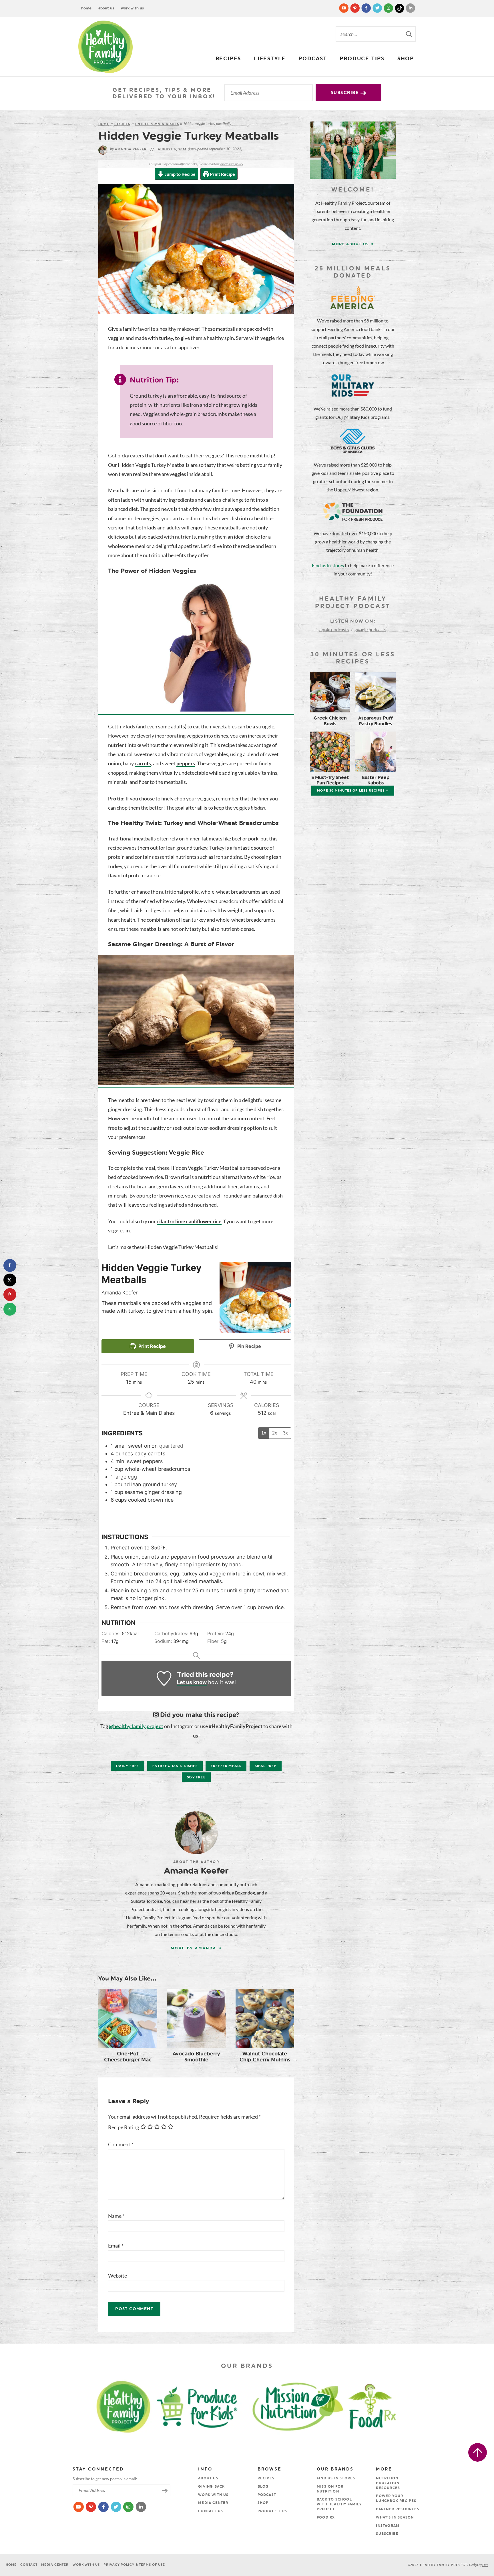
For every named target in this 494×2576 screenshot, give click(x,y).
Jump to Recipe (180, 174)
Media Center (213, 2503)
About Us (106, 8)
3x (285, 1433)
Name (116, 2216)
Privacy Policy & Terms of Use (134, 2565)
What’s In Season (395, 2517)
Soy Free (196, 1777)
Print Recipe (222, 174)
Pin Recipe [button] (249, 1346)
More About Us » (353, 244)
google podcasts (370, 629)
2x (275, 1433)
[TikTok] (400, 8)
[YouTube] (344, 8)
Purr (485, 2565)
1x (264, 1433)
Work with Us (132, 8)
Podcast (313, 59)
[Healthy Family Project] (105, 47)
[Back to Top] (478, 2452)
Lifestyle (270, 59)
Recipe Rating (124, 2127)
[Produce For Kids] (200, 2406)
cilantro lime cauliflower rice (189, 1221)
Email (116, 2246)
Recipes (228, 59)
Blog (263, 2487)
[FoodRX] (387, 2406)
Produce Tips (362, 59)
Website (117, 2276)
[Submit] (409, 34)
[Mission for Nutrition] (303, 2406)
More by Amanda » (196, 1948)
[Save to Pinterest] (10, 1295)
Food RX (326, 2517)
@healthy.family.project (136, 1726)
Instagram (388, 2526)
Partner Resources (398, 2509)
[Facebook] (367, 8)
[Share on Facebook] (10, 1265)
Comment (121, 2144)
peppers (186, 763)
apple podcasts (334, 629)
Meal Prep (266, 1766)
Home (86, 8)
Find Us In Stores (336, 2478)
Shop (406, 59)
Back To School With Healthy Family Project (339, 2504)
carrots (143, 763)
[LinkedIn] (411, 8)
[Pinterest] (355, 8)
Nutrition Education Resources (388, 2483)
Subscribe (346, 93)
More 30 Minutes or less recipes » (353, 791)
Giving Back (211, 2487)
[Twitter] (378, 8)
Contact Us (211, 2511)
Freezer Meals (226, 1766)
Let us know (192, 1682)
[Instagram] (389, 8)
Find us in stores (328, 565)
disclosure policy (232, 164)
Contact (29, 2565)
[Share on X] (10, 1280)
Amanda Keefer (128, 149)
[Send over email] (10, 1309)
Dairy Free (128, 1766)
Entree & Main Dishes (157, 124)
